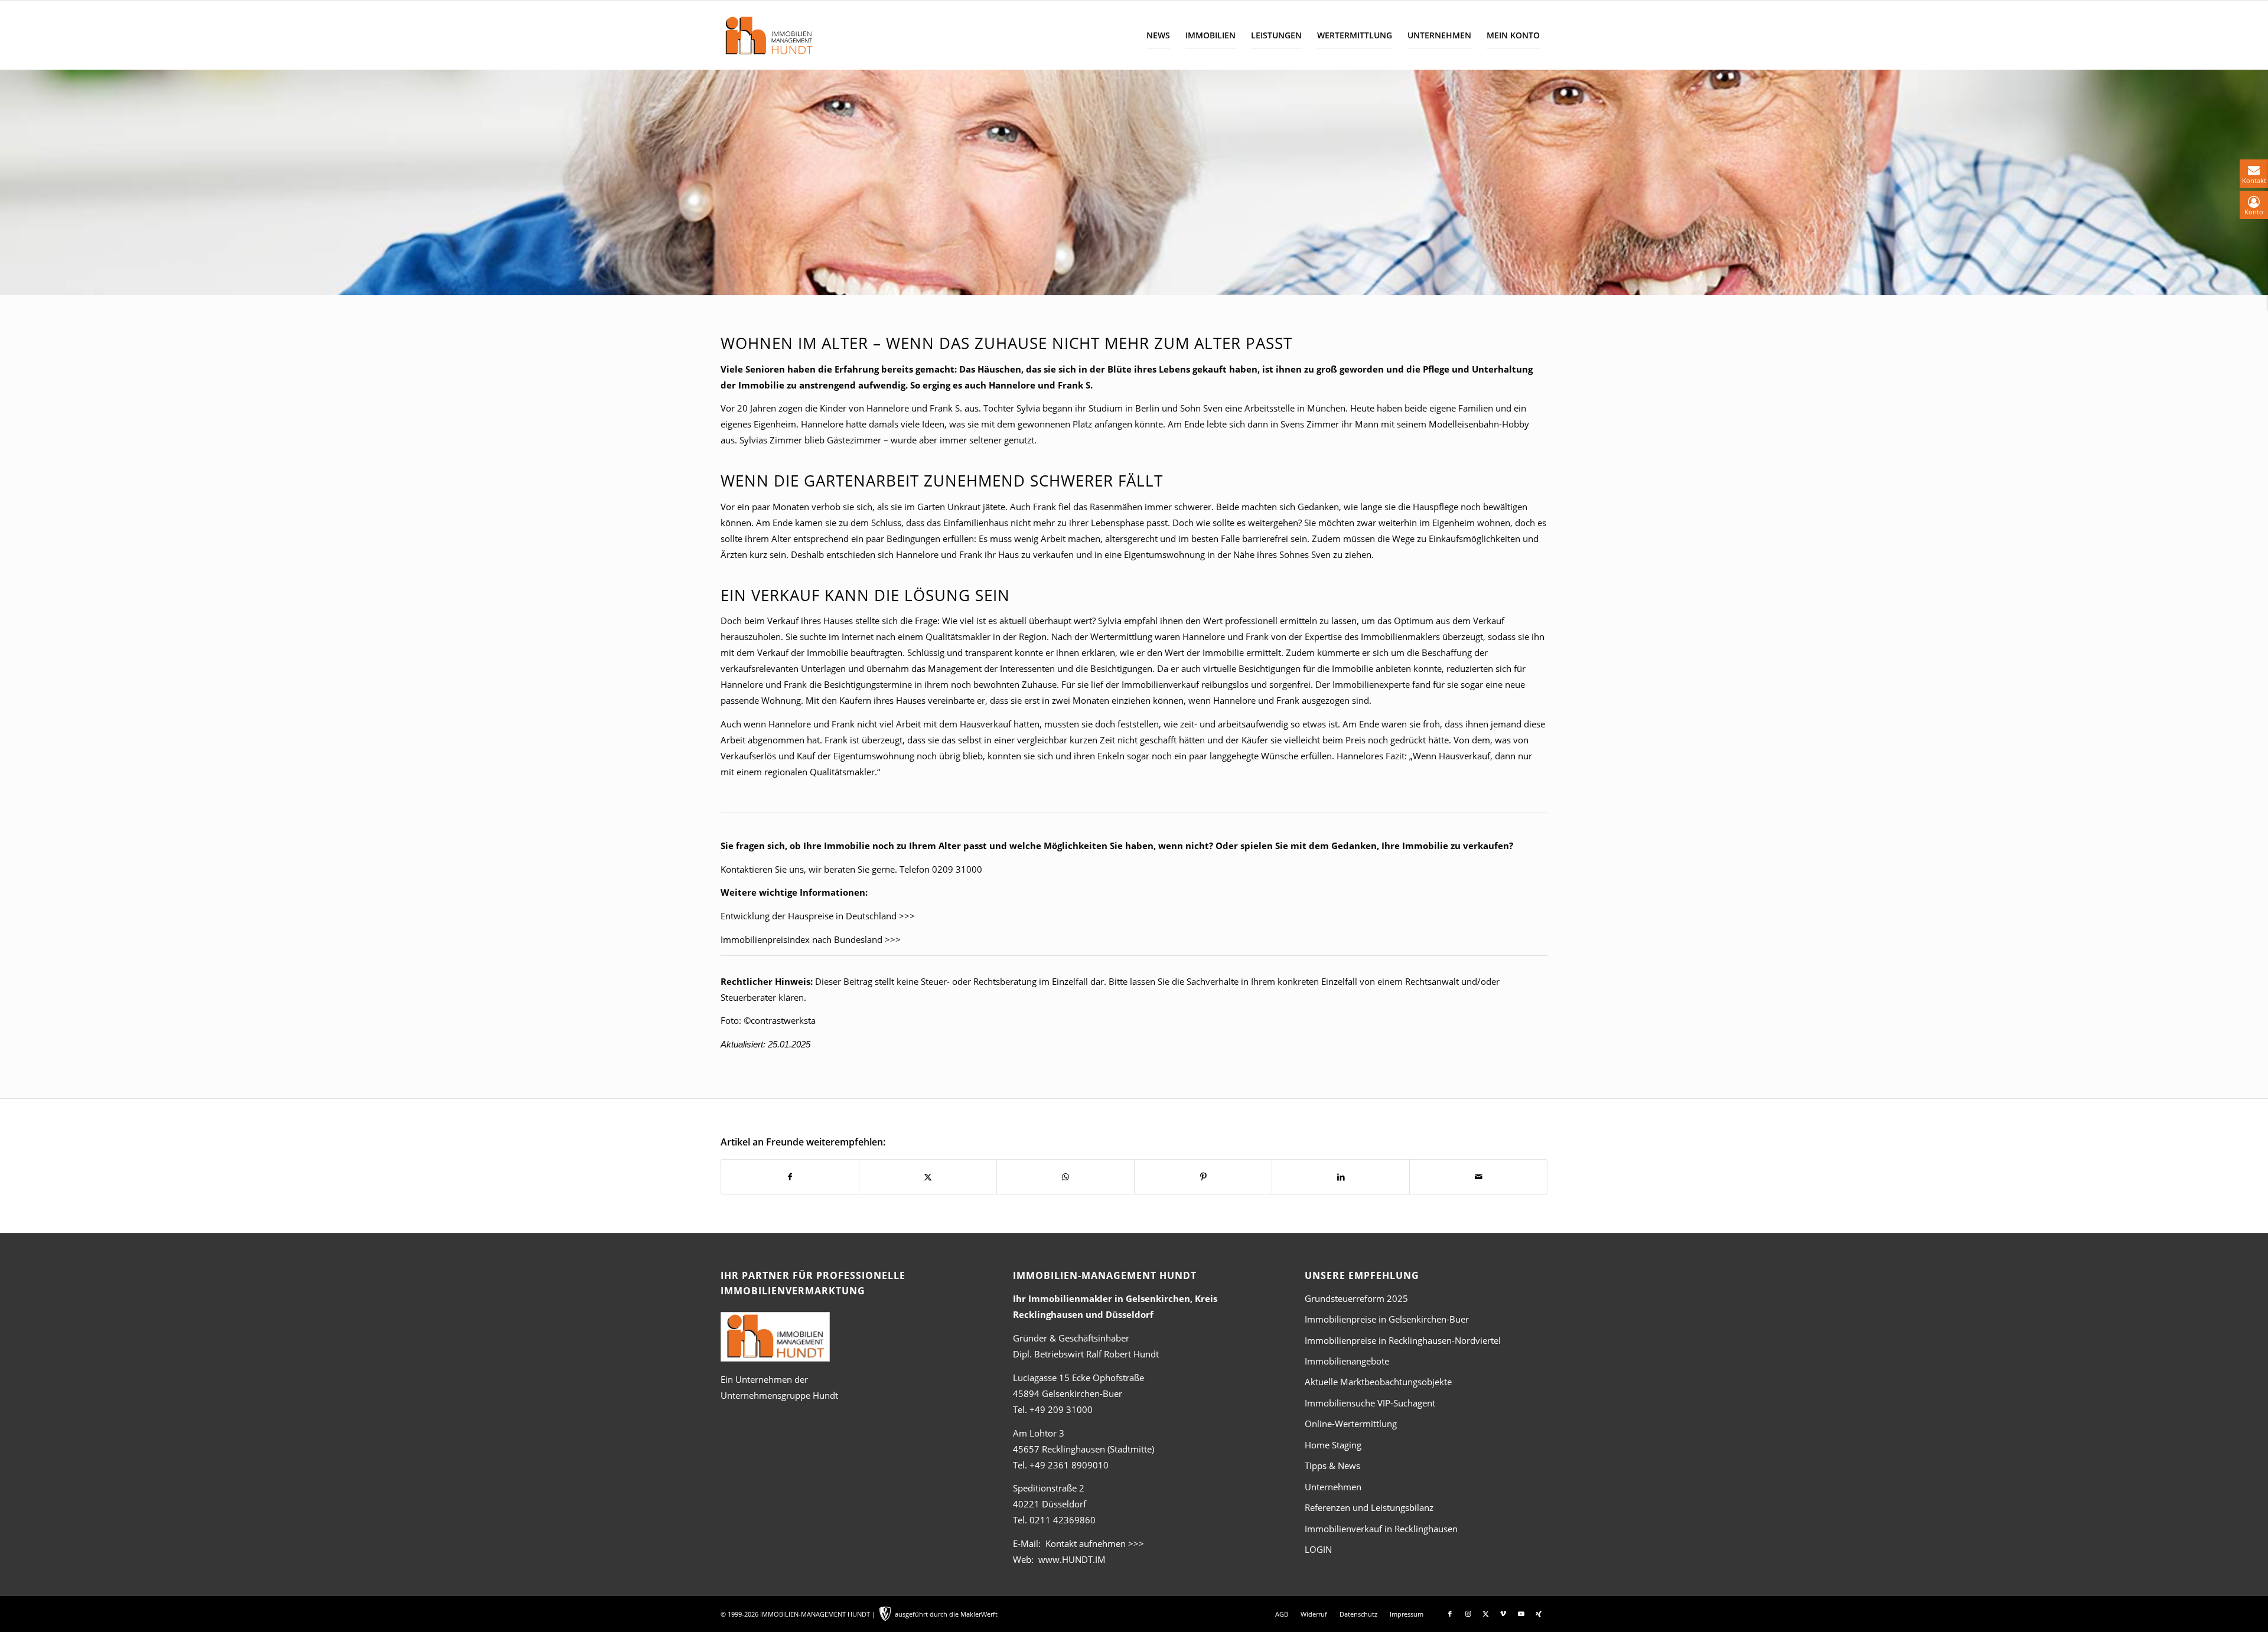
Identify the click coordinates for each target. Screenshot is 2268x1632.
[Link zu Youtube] (1521, 1614)
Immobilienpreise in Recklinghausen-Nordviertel (1403, 1340)
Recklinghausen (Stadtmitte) (1084, 1449)
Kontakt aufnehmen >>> (1095, 1543)
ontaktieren (749, 869)
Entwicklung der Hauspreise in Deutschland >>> (818, 916)
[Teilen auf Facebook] (790, 1177)
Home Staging (1333, 1445)
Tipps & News (1332, 1465)
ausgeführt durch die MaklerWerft (946, 1614)
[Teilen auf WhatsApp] (1065, 1177)
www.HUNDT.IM (1072, 1559)
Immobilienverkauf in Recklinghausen (1381, 1529)
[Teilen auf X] (928, 1177)
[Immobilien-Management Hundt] (768, 35)
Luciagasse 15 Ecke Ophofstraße (1078, 1378)
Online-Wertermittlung (1351, 1424)
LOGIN (1318, 1549)
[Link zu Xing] (1539, 1614)
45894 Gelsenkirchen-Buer (1068, 1393)
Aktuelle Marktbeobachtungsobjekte (1378, 1382)
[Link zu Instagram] (1468, 1614)
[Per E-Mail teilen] (1478, 1177)
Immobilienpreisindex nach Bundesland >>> (811, 939)
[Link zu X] (1485, 1614)
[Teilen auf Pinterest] (1203, 1177)
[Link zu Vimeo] (1503, 1614)
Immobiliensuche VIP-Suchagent (1370, 1403)
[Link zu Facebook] (1450, 1614)
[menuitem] (1158, 35)
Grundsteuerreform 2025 (1356, 1298)
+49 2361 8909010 (1069, 1465)
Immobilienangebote (1347, 1361)
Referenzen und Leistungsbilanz (1369, 1507)
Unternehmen (1333, 1487)
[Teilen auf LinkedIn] (1341, 1177)
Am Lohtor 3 (1039, 1433)
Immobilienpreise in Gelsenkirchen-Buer (1387, 1319)
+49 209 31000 (1061, 1409)
